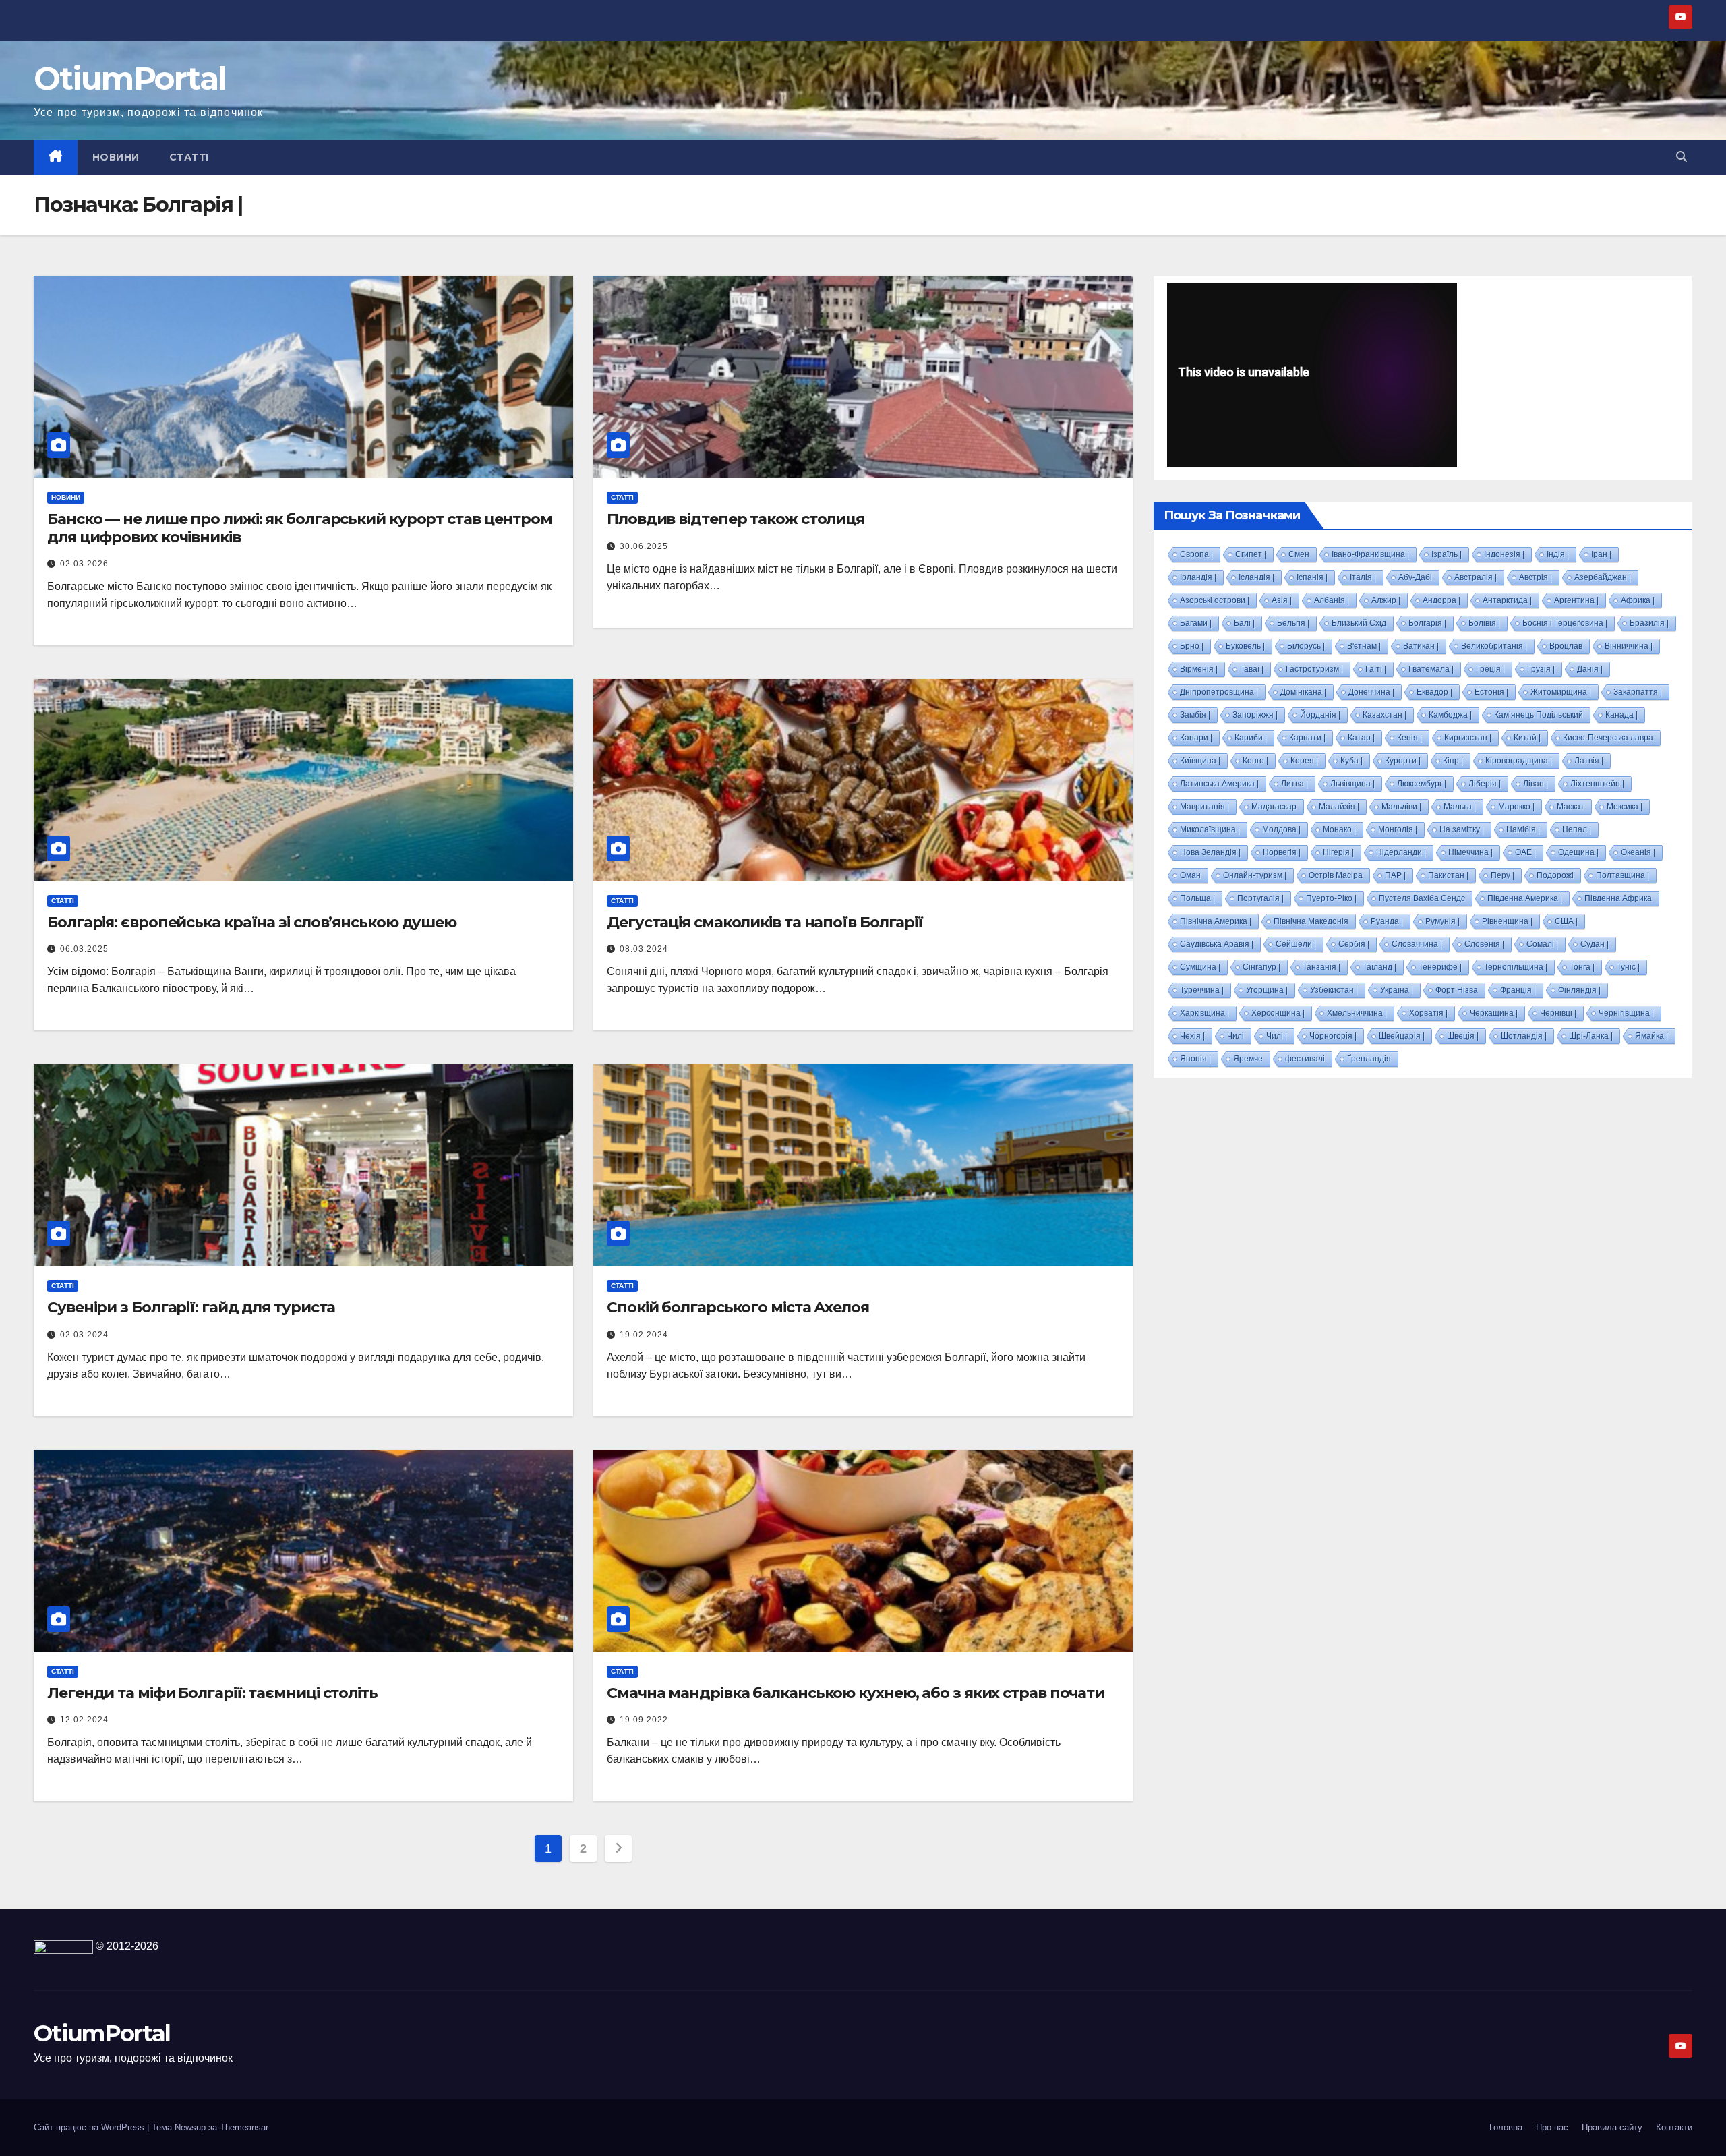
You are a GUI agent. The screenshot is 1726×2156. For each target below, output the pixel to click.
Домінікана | (1303, 692)
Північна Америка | (1216, 921)
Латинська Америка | (1219, 784)
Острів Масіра (1336, 875)
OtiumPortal (130, 79)
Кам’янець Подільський (1539, 715)
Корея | (1304, 761)
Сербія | (1354, 944)
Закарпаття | (1638, 692)
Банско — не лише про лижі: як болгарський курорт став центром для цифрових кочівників (300, 528)
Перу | (1502, 875)
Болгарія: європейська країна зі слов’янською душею (252, 922)
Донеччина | (1371, 692)
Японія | (1195, 1059)
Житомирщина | (1561, 692)
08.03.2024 (644, 949)
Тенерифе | (1440, 967)
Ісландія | (1256, 577)
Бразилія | (1649, 623)
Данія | (1590, 669)
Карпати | (1307, 738)
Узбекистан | (1334, 990)
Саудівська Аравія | (1217, 944)
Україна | (1397, 990)
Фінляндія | (1579, 990)
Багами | (1196, 623)
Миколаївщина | (1210, 829)
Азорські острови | (1215, 600)
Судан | (1595, 944)
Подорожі (1555, 875)
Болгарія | (1427, 623)
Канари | (1196, 738)
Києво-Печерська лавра (1608, 738)
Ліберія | (1485, 784)
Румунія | (1442, 921)
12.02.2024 (84, 1720)
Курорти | (1403, 761)
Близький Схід (1359, 623)
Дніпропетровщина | (1219, 692)
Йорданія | (1320, 715)
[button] (1682, 157)
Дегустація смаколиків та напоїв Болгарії (765, 922)
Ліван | (1536, 784)
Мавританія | (1204, 807)
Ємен (1299, 554)
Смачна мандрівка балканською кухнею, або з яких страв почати (856, 1693)
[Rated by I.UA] (63, 1946)
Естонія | (1491, 692)
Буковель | (1245, 646)
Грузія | (1541, 669)
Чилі (1236, 1036)
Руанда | (1387, 921)
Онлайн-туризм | (1255, 875)
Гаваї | (1252, 669)
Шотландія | (1524, 1036)
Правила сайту (1612, 2127)
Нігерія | (1338, 852)
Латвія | (1589, 761)
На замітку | (1462, 829)
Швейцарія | (1402, 1036)
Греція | (1490, 669)
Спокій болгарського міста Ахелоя (738, 1307)
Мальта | (1460, 807)
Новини (116, 157)
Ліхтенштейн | (1597, 784)
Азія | (1282, 600)
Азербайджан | (1603, 577)
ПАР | (1395, 875)
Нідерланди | (1401, 852)
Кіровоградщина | (1519, 761)
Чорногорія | (1333, 1036)
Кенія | (1409, 738)
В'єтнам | (1364, 646)
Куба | (1351, 761)
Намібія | (1523, 829)
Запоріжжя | (1255, 715)
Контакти (1674, 2127)
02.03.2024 (84, 1335)
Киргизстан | (1468, 738)
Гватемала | (1431, 669)
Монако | (1339, 829)
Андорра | (1441, 600)
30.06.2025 (644, 546)
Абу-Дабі (1415, 577)
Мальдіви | (1401, 807)
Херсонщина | (1278, 1013)
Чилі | (1277, 1036)
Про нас (1552, 2127)
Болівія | (1484, 623)
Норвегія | (1282, 852)
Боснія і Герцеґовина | (1565, 623)
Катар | (1361, 738)
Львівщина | (1352, 784)
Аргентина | (1576, 600)
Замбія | (1195, 715)
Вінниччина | (1629, 646)
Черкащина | (1494, 1013)
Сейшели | (1296, 944)
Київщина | (1200, 761)
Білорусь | (1306, 646)
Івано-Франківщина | (1370, 554)
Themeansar (244, 2127)
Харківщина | (1204, 1013)
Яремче (1248, 1059)
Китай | (1527, 738)
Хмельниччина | (1357, 1013)
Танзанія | (1321, 967)
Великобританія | (1494, 646)
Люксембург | (1422, 784)
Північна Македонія (1311, 921)
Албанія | (1332, 600)
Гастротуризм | (1314, 669)
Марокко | (1516, 807)
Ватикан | (1421, 646)
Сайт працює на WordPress (90, 2127)
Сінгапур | (1261, 967)
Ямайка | (1651, 1036)
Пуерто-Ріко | (1331, 898)
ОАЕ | (1525, 852)
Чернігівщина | (1626, 1013)
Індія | (1558, 554)
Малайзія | (1339, 807)
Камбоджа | (1450, 715)
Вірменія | (1199, 669)
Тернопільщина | (1516, 967)
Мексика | (1625, 807)
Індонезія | (1504, 554)
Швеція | (1463, 1036)
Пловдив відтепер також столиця (736, 519)
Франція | (1518, 990)
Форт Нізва (1457, 990)
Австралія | (1476, 577)
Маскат (1571, 807)
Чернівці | (1558, 1013)
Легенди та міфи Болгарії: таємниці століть (212, 1693)
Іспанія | (1312, 577)
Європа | (1196, 554)
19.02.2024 (644, 1335)
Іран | (1601, 554)
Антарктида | (1507, 600)
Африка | (1638, 600)
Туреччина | (1202, 990)
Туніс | (1628, 967)
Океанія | (1638, 852)
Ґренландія (1369, 1059)
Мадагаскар (1274, 807)
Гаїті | (1376, 669)
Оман (1190, 875)
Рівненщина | (1507, 921)
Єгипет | (1251, 554)
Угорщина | (1267, 990)
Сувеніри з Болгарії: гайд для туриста (191, 1307)
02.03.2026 (84, 564)
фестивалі (1305, 1059)
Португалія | (1260, 898)
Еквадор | (1434, 692)
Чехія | (1192, 1036)
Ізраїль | (1447, 554)
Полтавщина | (1623, 875)
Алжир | (1386, 600)
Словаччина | (1417, 944)
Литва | (1294, 784)
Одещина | (1578, 852)
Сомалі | (1542, 944)
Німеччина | (1470, 852)
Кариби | (1251, 738)
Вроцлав (1566, 646)
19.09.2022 (644, 1720)
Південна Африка (1618, 898)
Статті (189, 157)
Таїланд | (1379, 967)
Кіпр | (1453, 761)
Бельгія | (1293, 623)
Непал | (1577, 829)
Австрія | (1536, 577)
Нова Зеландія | (1210, 852)
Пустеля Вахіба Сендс (1422, 898)
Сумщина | (1200, 967)
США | (1566, 921)
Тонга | (1582, 967)
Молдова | (1281, 829)
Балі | (1244, 623)
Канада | (1621, 715)
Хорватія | (1428, 1013)
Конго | (1255, 761)
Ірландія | (1198, 577)
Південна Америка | (1525, 898)
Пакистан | (1448, 875)
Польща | (1197, 898)
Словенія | (1484, 944)
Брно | (1192, 646)
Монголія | (1398, 829)
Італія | (1363, 577)
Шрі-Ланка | (1591, 1036)
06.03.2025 (84, 949)
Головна (1506, 2127)
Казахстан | (1385, 715)
